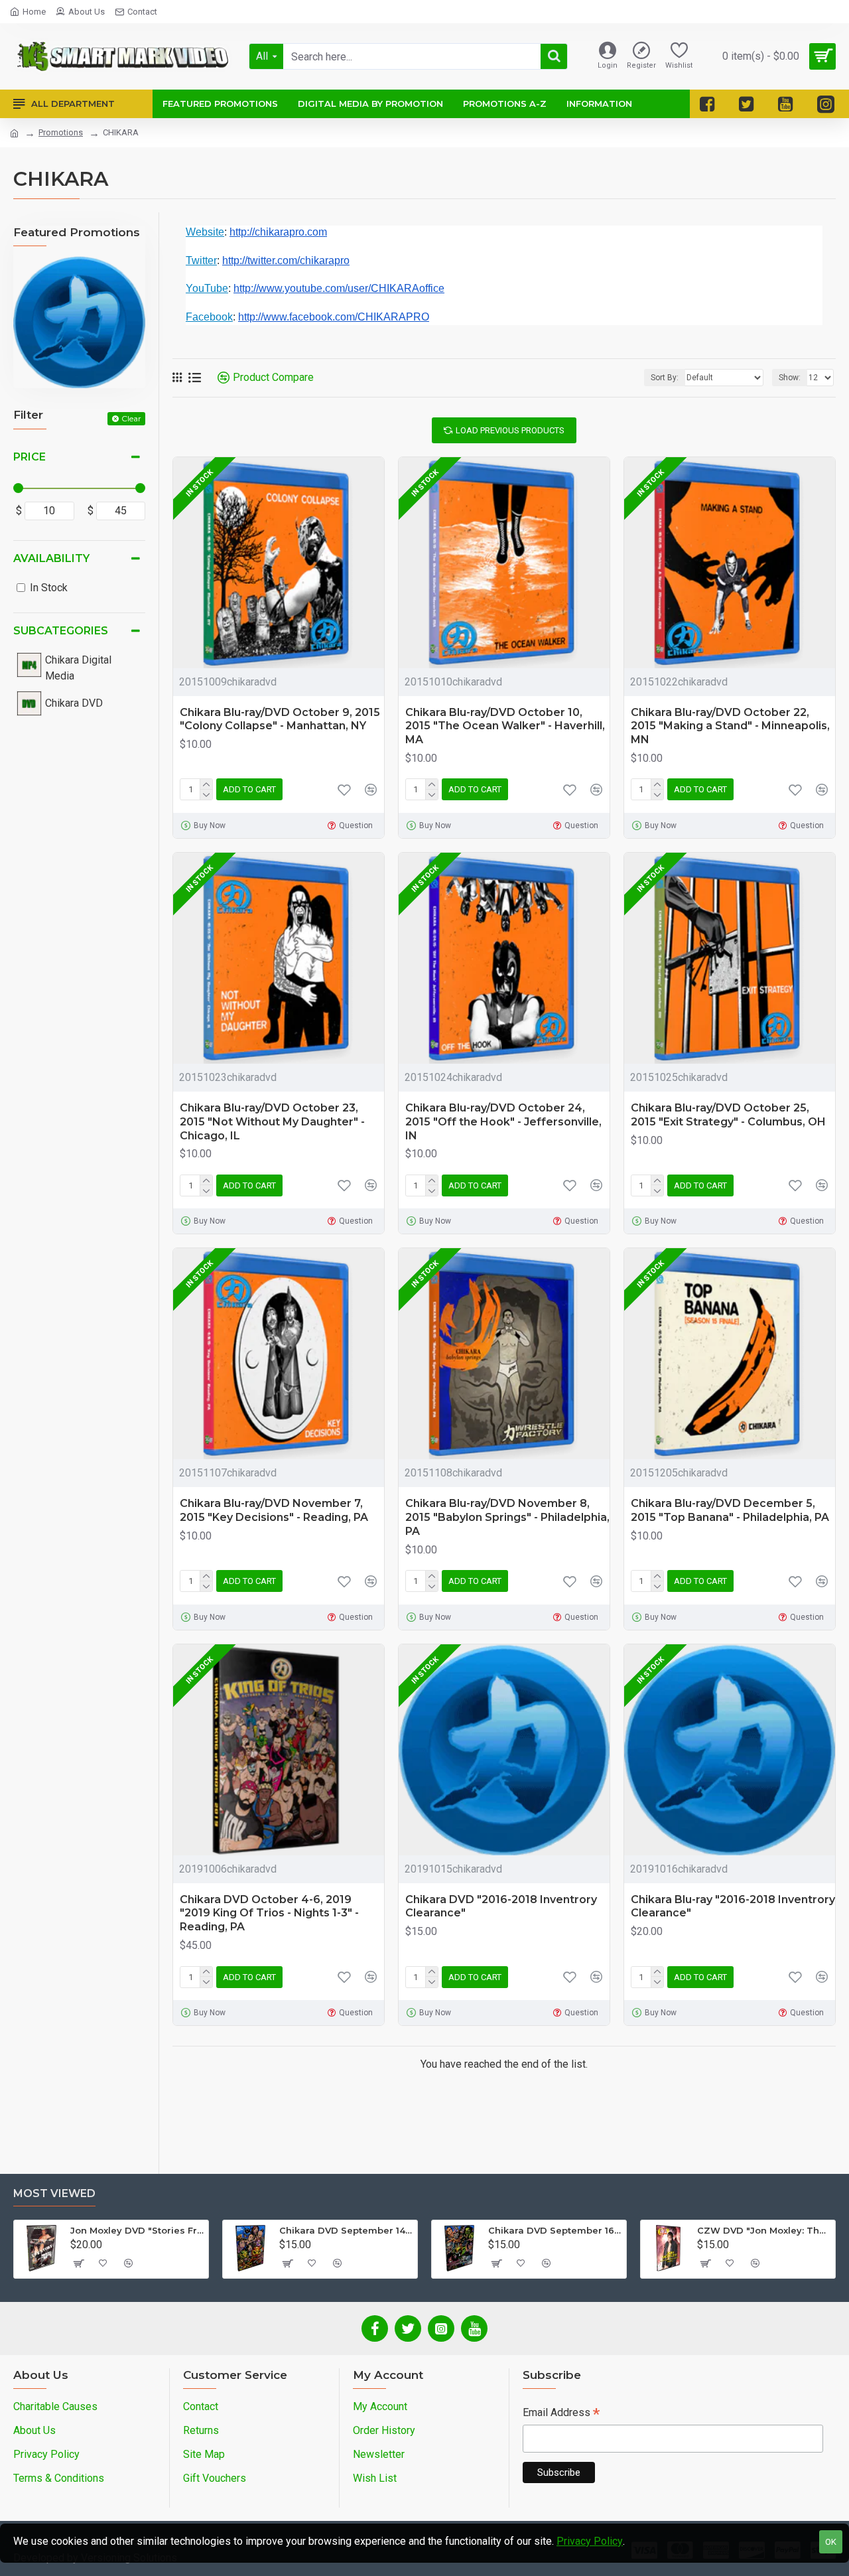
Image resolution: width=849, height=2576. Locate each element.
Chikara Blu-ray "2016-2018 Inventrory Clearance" (733, 1906)
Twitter (201, 260)
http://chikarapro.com (278, 232)
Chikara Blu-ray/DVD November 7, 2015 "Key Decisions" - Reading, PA (274, 1510)
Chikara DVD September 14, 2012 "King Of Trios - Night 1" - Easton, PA (346, 2230)
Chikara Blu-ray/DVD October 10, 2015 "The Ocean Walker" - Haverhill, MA (505, 726)
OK (831, 2542)
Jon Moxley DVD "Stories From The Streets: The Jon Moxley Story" (137, 2230)
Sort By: (665, 378)
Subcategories (61, 631)
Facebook (209, 317)
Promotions (61, 132)
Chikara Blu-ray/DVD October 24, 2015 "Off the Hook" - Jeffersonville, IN (503, 1122)
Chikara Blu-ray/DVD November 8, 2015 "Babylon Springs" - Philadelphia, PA (507, 1517)
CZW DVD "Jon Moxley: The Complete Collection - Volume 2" (764, 2230)
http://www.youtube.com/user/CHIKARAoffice (339, 288)
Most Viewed (54, 2193)
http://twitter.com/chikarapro (286, 260)
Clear (131, 418)
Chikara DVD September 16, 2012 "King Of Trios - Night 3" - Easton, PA (555, 2230)
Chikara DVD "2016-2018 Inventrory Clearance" (501, 1906)
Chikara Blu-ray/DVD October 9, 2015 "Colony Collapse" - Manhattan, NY (280, 719)
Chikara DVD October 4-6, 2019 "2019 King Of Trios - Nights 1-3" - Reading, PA (269, 1913)
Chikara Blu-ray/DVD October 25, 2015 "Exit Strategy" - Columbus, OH (728, 1115)
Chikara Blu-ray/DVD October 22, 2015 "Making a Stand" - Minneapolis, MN (730, 726)
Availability (51, 558)
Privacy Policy (590, 2541)
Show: (790, 378)
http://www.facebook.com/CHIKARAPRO (334, 317)
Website (205, 232)
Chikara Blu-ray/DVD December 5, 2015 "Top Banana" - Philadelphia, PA (730, 1510)
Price (30, 457)
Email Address (561, 2414)
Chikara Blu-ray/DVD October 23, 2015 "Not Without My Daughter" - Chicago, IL (272, 1122)
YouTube (207, 288)
